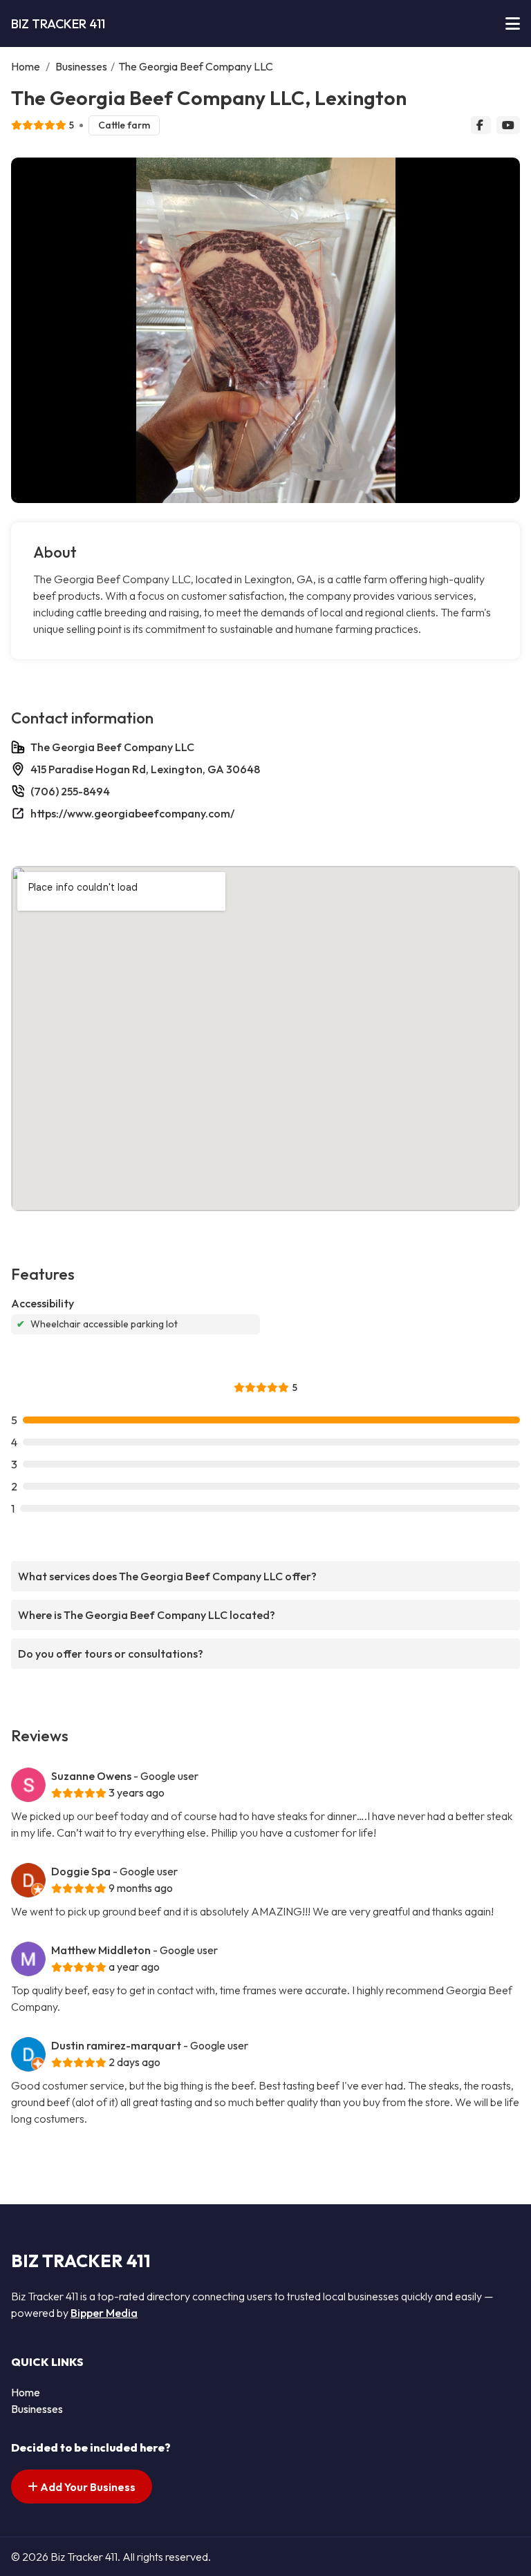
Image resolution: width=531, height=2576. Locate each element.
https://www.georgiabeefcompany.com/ (132, 813)
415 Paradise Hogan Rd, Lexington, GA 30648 (145, 769)
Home (26, 66)
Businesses (81, 66)
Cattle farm (124, 125)
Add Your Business (87, 2487)
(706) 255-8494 (70, 791)
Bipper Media (104, 2313)
